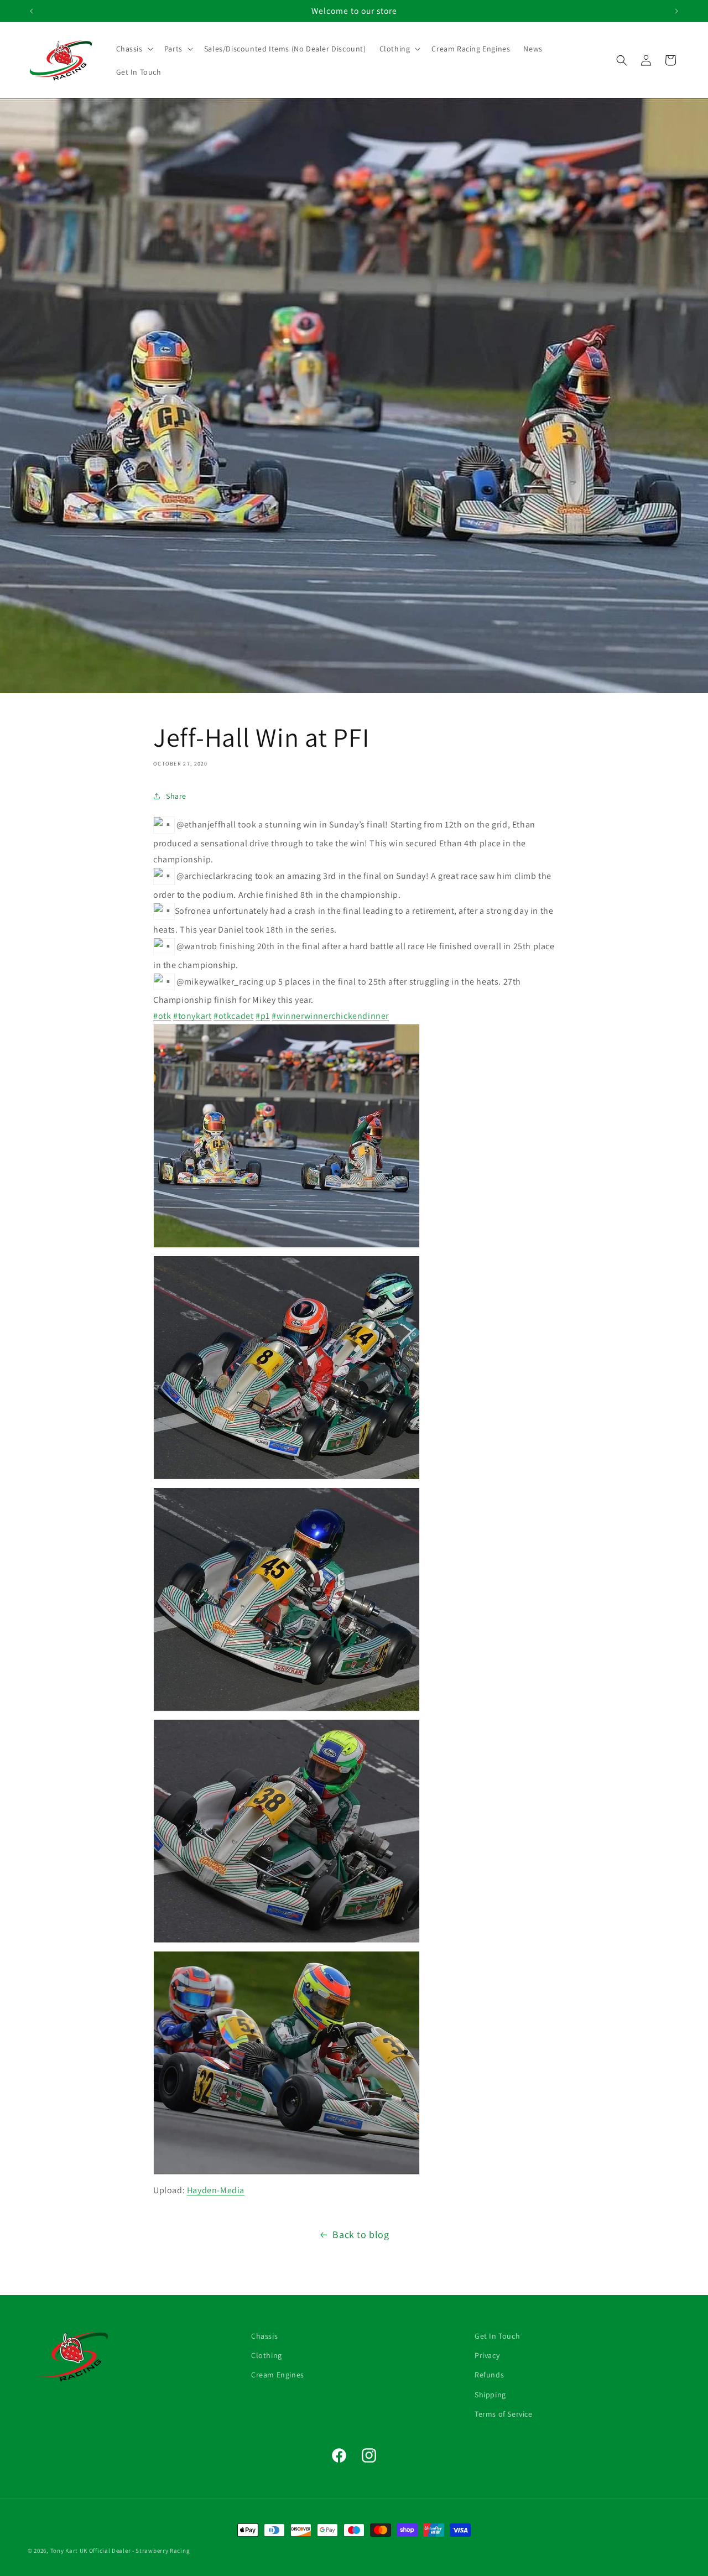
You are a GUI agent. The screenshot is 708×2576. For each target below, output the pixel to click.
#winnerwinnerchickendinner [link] (330, 1016)
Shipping (490, 2394)
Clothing (267, 2355)
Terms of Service (504, 2413)
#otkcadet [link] (233, 1016)
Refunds (489, 2375)
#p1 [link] (263, 1016)
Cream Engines (278, 2375)
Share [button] (176, 795)
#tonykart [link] (192, 1016)
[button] (134, 49)
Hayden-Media (216, 2190)
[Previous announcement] (32, 11)
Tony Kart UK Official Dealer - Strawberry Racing (120, 2551)
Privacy (487, 2355)
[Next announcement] (676, 11)
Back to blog (361, 2234)
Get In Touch (497, 2336)
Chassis (264, 2336)
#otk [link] (162, 1016)
